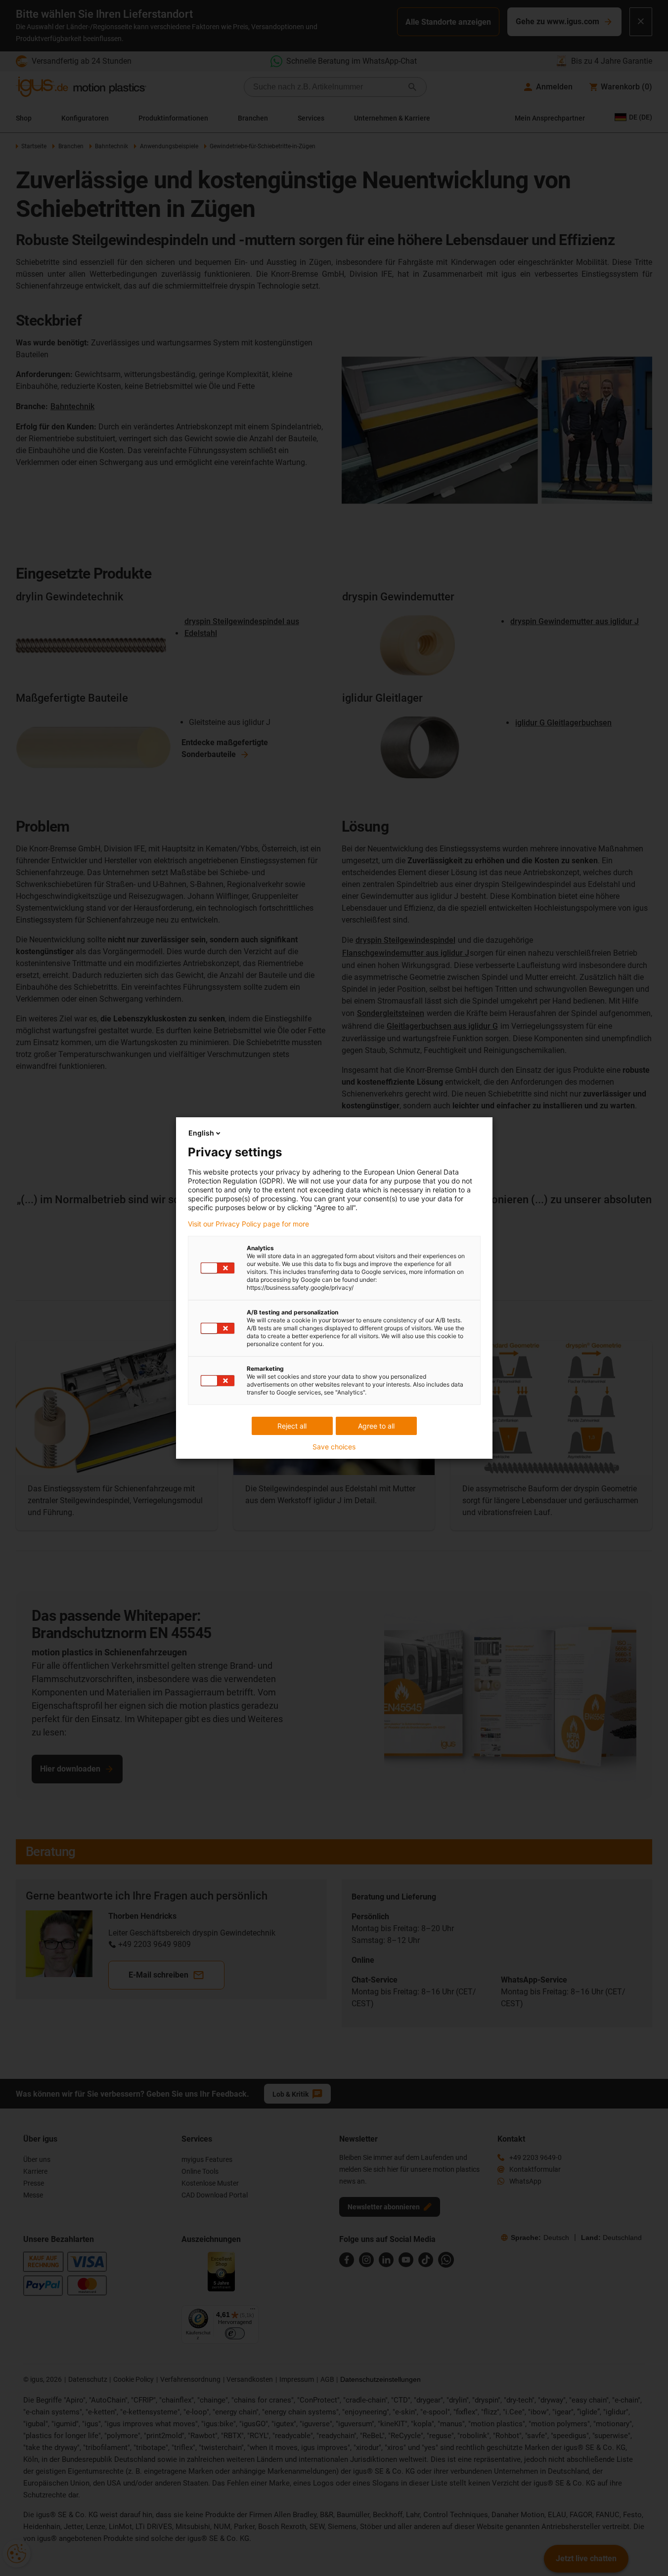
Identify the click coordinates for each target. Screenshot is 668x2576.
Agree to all (376, 1426)
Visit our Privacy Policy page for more (248, 1224)
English (201, 1133)
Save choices (334, 1447)
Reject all (292, 1426)
